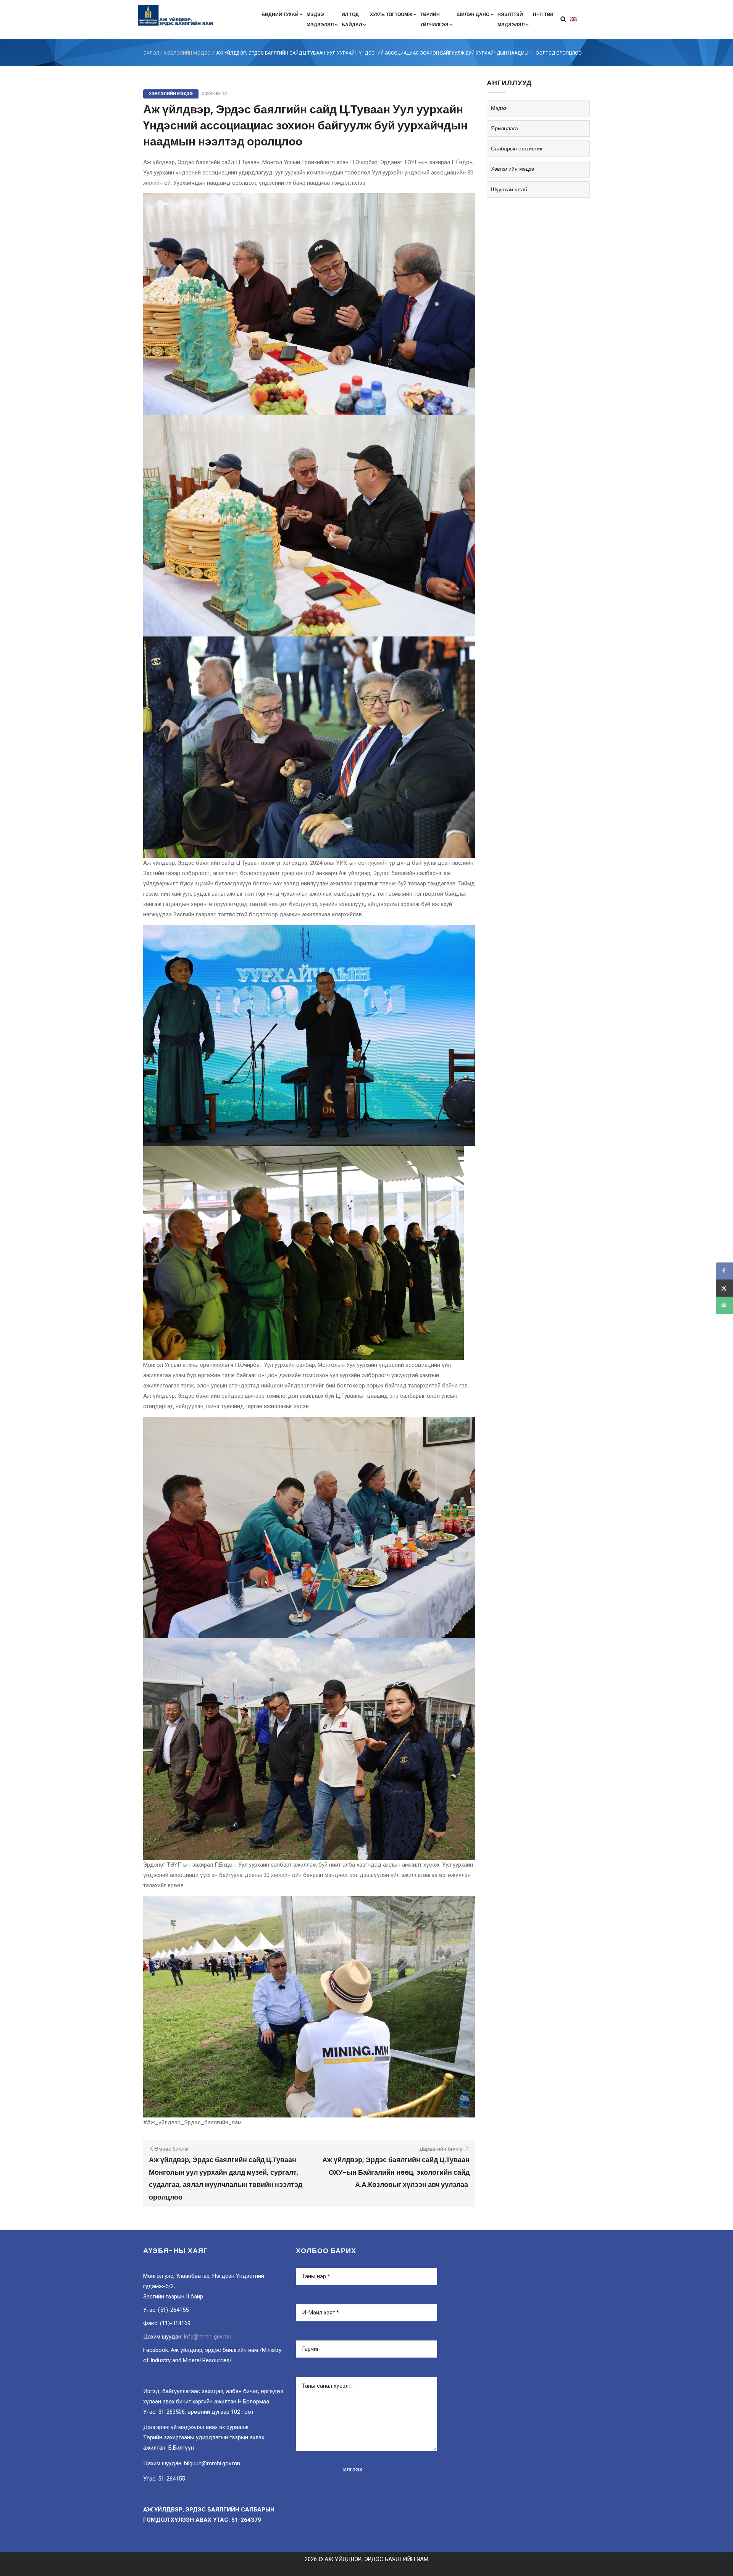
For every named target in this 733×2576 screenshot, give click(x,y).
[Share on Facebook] (724, 1271)
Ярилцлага (505, 128)
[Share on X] (724, 1288)
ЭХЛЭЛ (151, 53)
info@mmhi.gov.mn (208, 2337)
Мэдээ (499, 108)
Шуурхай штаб (509, 189)
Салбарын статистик (517, 149)
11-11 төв (543, 14)
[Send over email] (724, 1305)
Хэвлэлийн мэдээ (187, 53)
